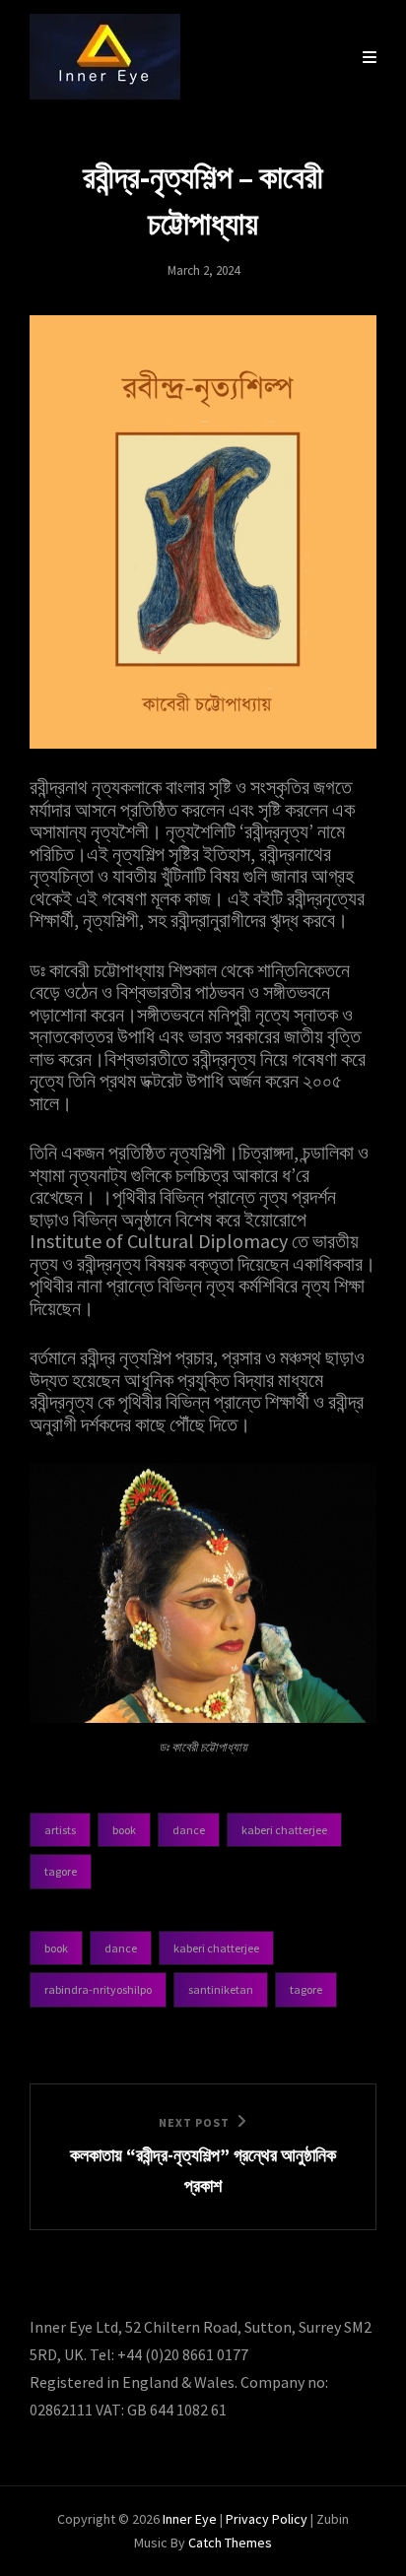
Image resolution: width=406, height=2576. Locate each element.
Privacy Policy (267, 2519)
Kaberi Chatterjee (284, 1830)
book (56, 1948)
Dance (189, 1830)
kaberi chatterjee (216, 1948)
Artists (60, 1830)
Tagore (61, 1871)
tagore (306, 1989)
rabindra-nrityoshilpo (98, 1989)
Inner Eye (190, 2519)
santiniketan (221, 1989)
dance (121, 1948)
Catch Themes (230, 2543)
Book (124, 1830)
